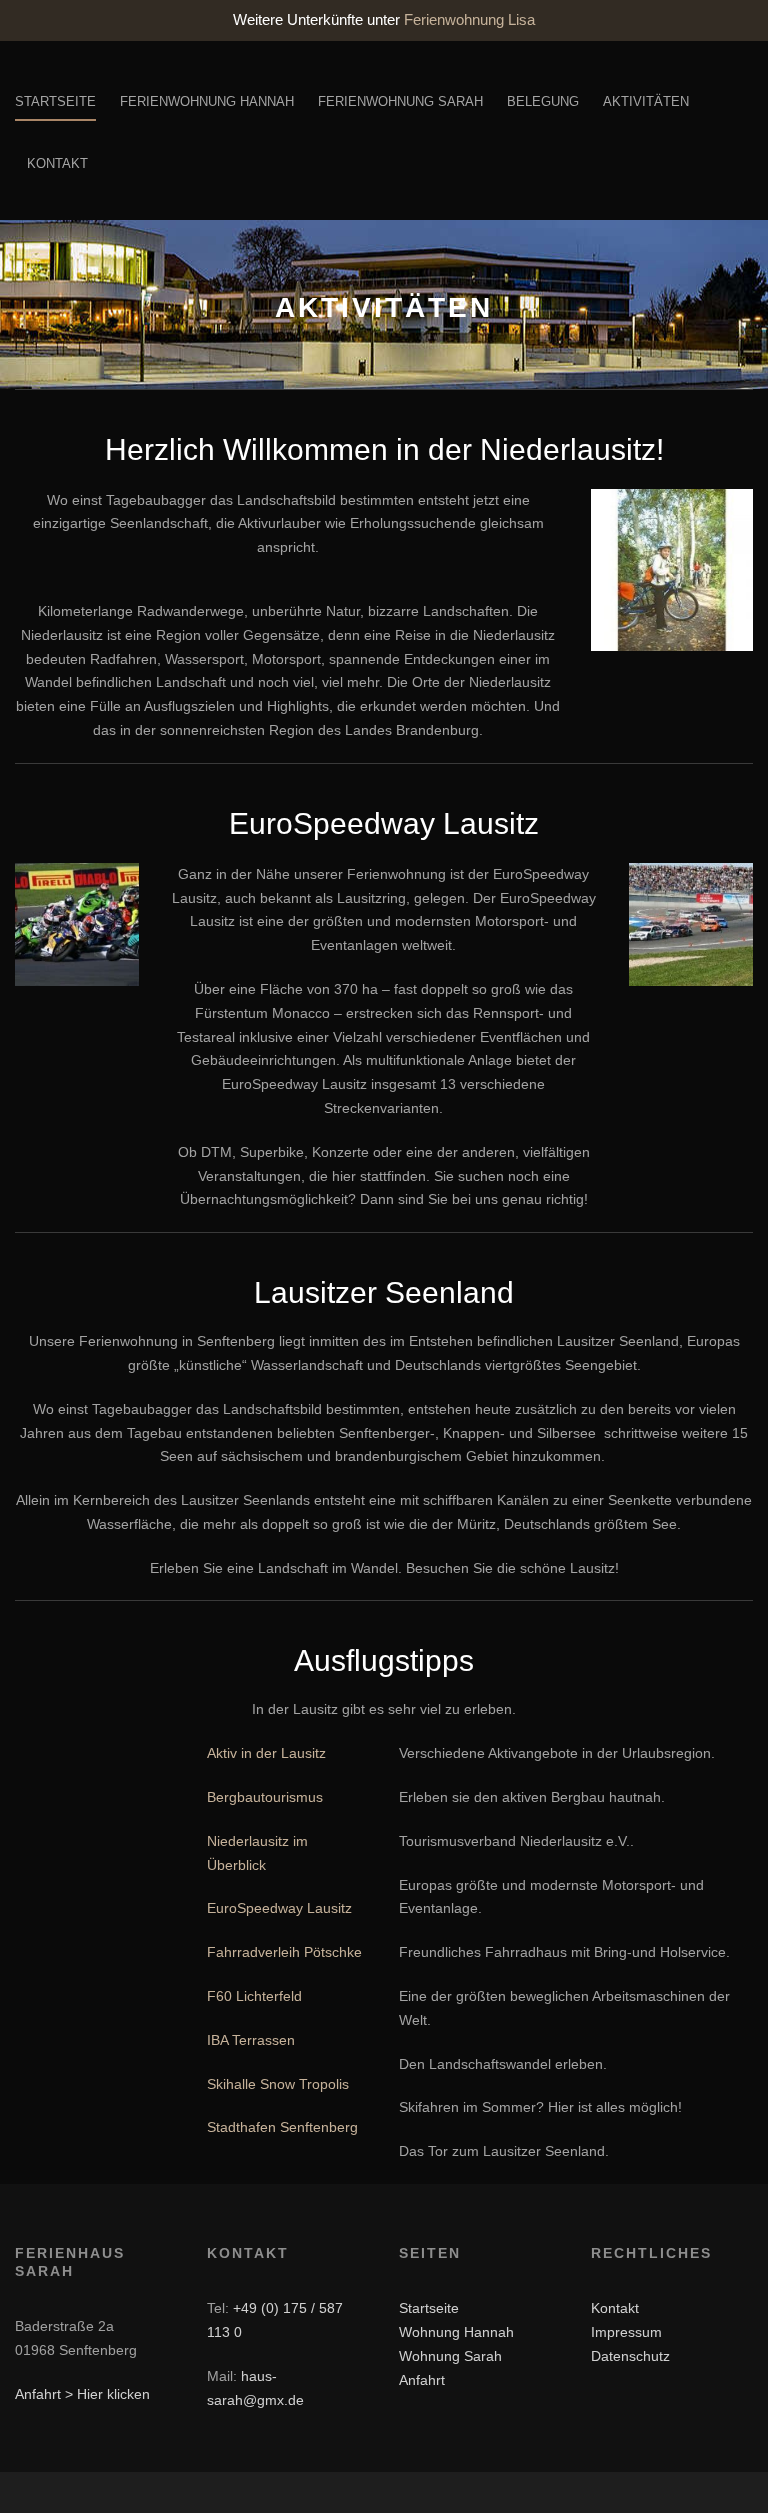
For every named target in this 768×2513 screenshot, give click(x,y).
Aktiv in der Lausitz (266, 1753)
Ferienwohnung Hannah (207, 101)
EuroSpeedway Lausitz (279, 1908)
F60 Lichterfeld (254, 1996)
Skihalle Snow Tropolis (278, 2084)
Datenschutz (630, 2356)
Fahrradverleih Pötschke (284, 1952)
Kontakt (57, 163)
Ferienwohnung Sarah (400, 101)
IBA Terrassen (251, 2040)
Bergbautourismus (265, 1797)
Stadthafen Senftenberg (282, 2127)
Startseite (55, 101)
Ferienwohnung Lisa (469, 19)
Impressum (626, 2332)
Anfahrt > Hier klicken (82, 2394)
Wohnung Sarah (450, 2356)
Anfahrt (422, 2380)
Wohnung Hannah (456, 2332)
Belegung (543, 101)
